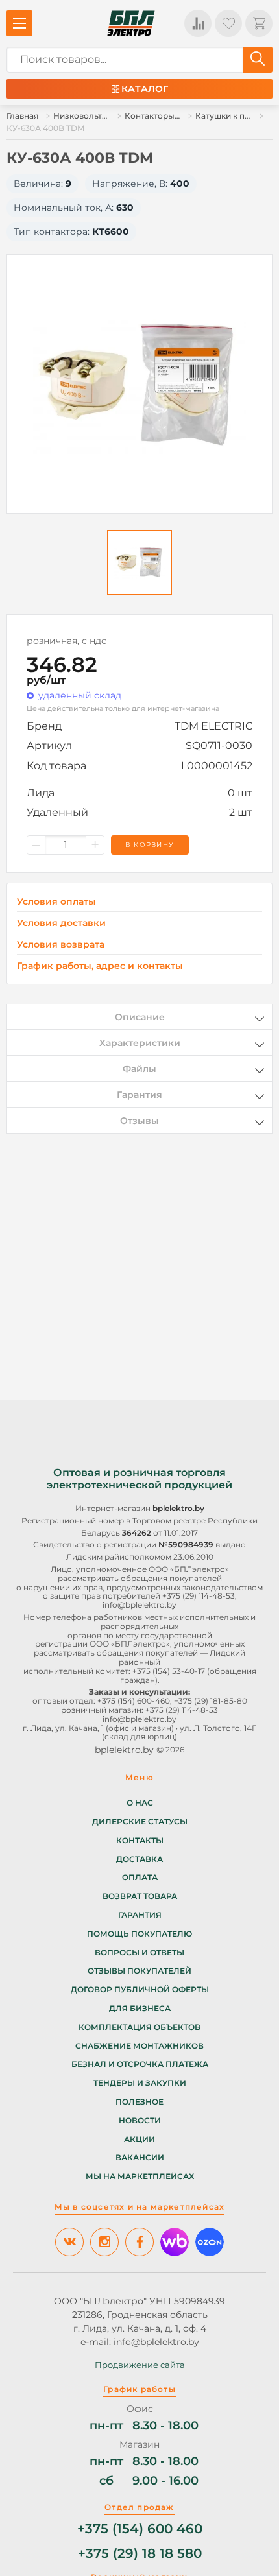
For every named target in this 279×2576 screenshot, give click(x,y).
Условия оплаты (56, 902)
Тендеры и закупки (140, 2083)
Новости (140, 2121)
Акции (139, 2140)
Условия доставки (61, 923)
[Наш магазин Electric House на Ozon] (210, 2242)
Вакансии (140, 2158)
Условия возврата (61, 945)
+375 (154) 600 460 (140, 2529)
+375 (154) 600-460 (134, 1701)
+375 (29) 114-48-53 (199, 1596)
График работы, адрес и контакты (100, 966)
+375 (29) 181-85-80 (211, 1701)
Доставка (139, 1859)
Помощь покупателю (139, 1934)
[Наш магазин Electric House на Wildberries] (175, 2242)
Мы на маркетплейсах (140, 2176)
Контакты (140, 1841)
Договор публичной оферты (140, 1990)
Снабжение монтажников (139, 2046)
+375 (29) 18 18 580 (140, 2554)
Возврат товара (140, 1896)
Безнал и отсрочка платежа (140, 2064)
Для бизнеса (140, 2009)
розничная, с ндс (67, 641)
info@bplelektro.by (139, 1605)
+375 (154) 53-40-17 (169, 1671)
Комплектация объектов (139, 2027)
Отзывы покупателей (139, 1971)
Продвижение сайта (140, 2365)
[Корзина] (259, 23)
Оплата (140, 1878)
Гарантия (140, 1915)
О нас (140, 1803)
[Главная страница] (131, 23)
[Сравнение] (198, 23)
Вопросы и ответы (139, 1953)
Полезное (139, 2102)
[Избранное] (228, 23)
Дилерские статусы (140, 1822)
